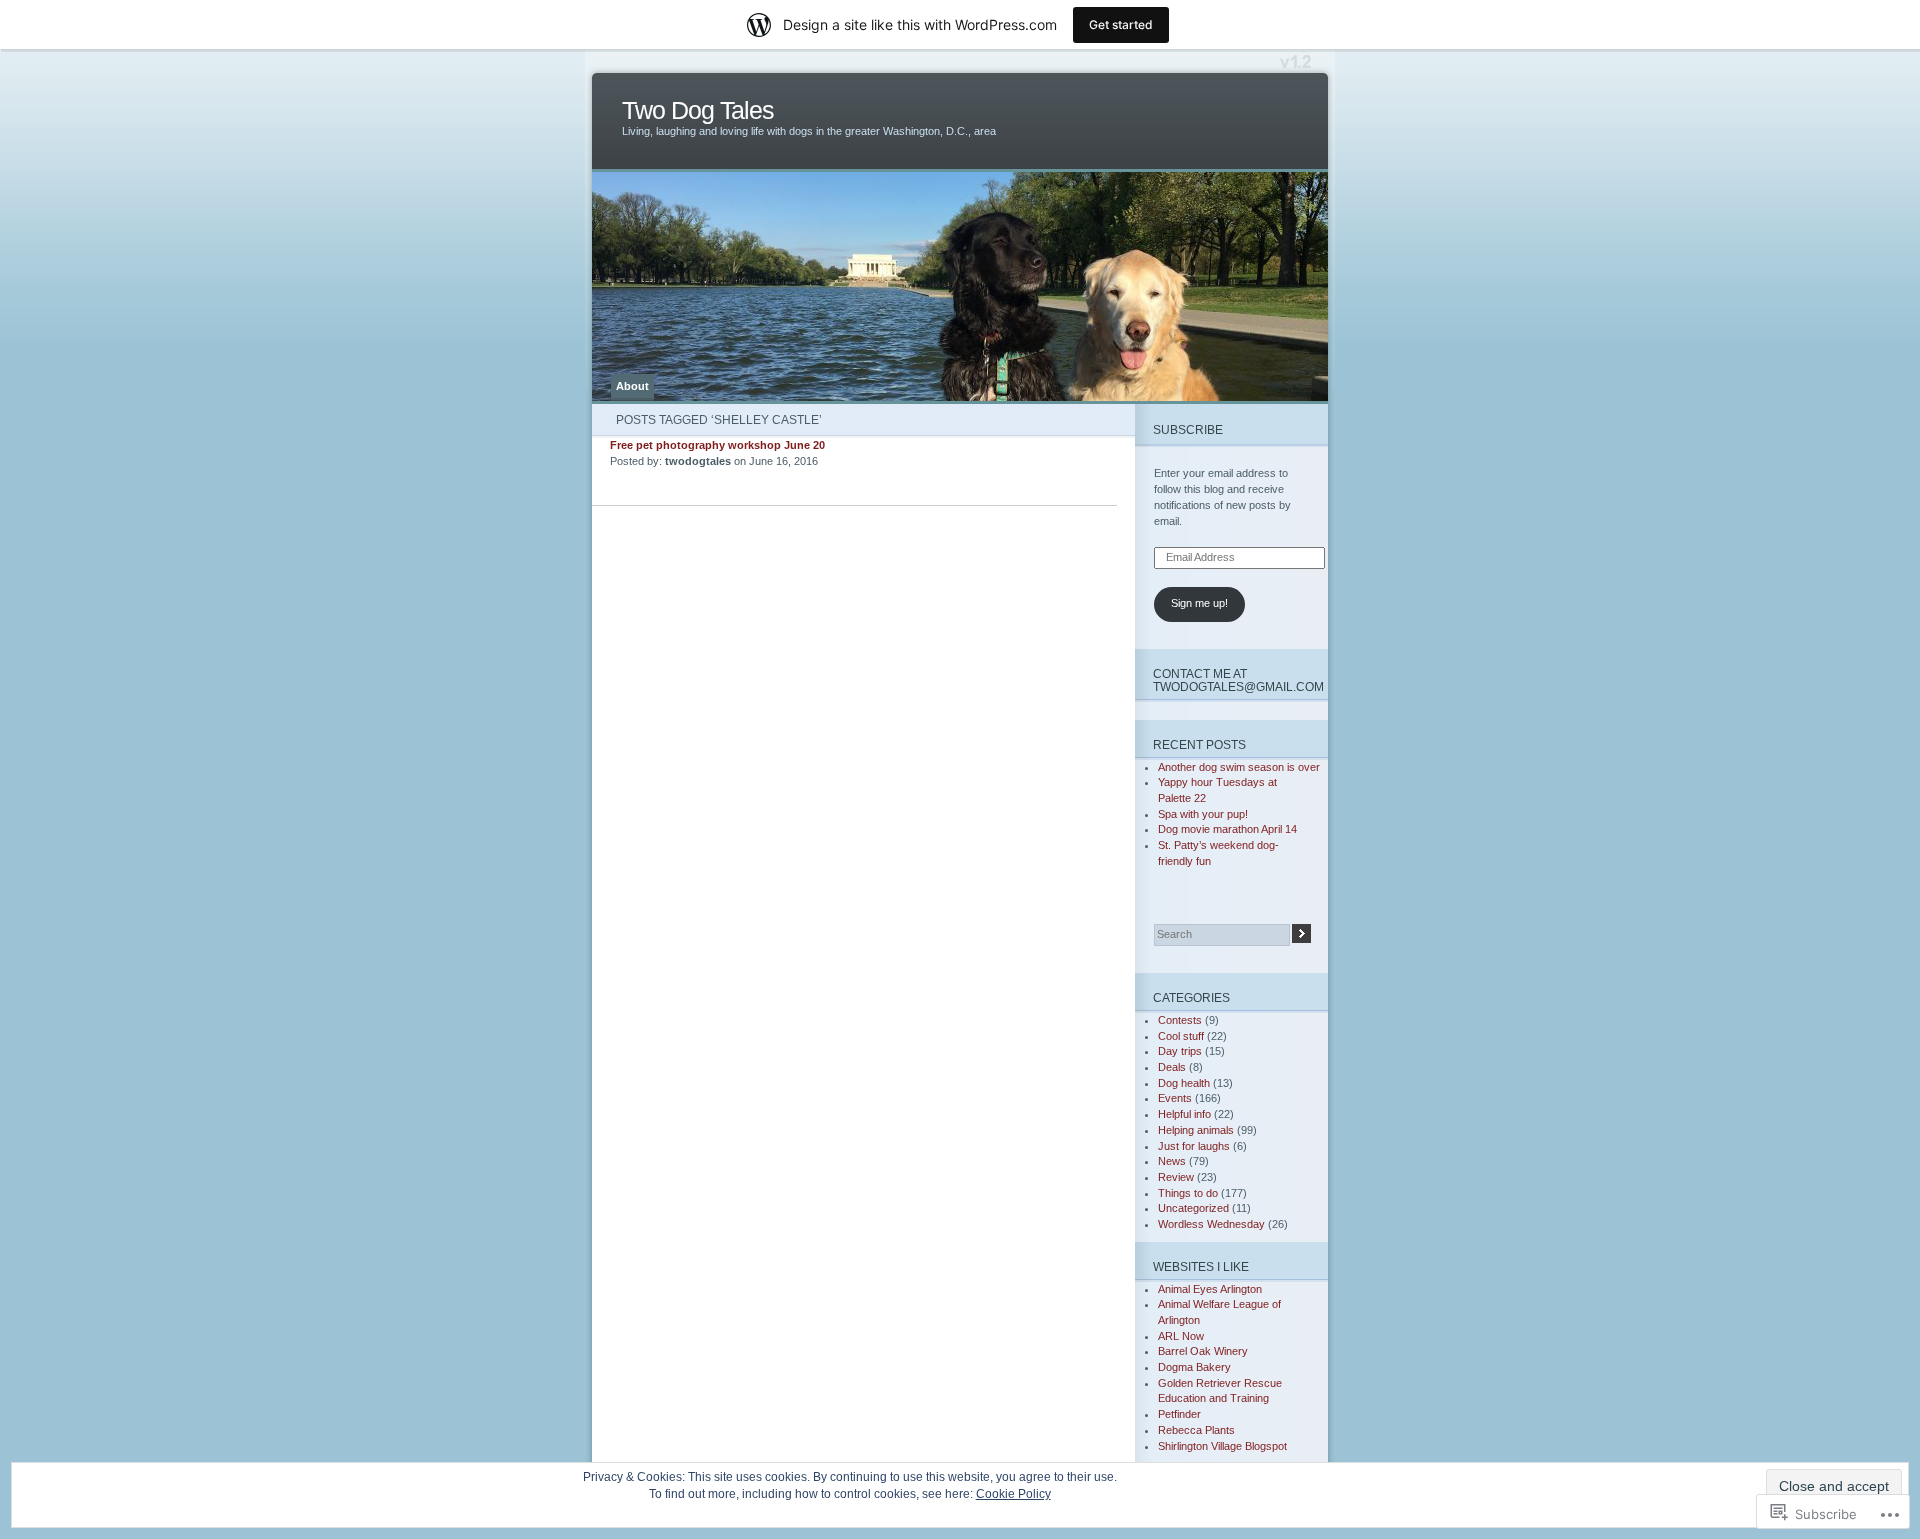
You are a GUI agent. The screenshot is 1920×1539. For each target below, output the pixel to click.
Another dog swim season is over (1239, 767)
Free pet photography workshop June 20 (717, 445)
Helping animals (1196, 1130)
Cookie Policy (1013, 1494)
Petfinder (1179, 1414)
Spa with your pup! (1203, 814)
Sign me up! (1199, 603)
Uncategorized (1193, 1208)
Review (1176, 1177)
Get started (1121, 24)
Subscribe (1188, 429)
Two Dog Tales (698, 110)
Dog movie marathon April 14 (1227, 829)
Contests (1180, 1020)
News (1172, 1161)
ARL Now (1181, 1336)
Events (1175, 1098)
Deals (1172, 1067)
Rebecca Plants (1196, 1430)
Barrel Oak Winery (1203, 1351)
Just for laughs (1194, 1146)
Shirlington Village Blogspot (1222, 1446)
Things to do (1188, 1193)
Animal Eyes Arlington (1210, 1289)
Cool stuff (1181, 1036)
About (632, 386)
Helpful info (1184, 1114)
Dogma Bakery (1194, 1367)
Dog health (1184, 1083)
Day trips (1180, 1051)
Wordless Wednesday (1211, 1224)
